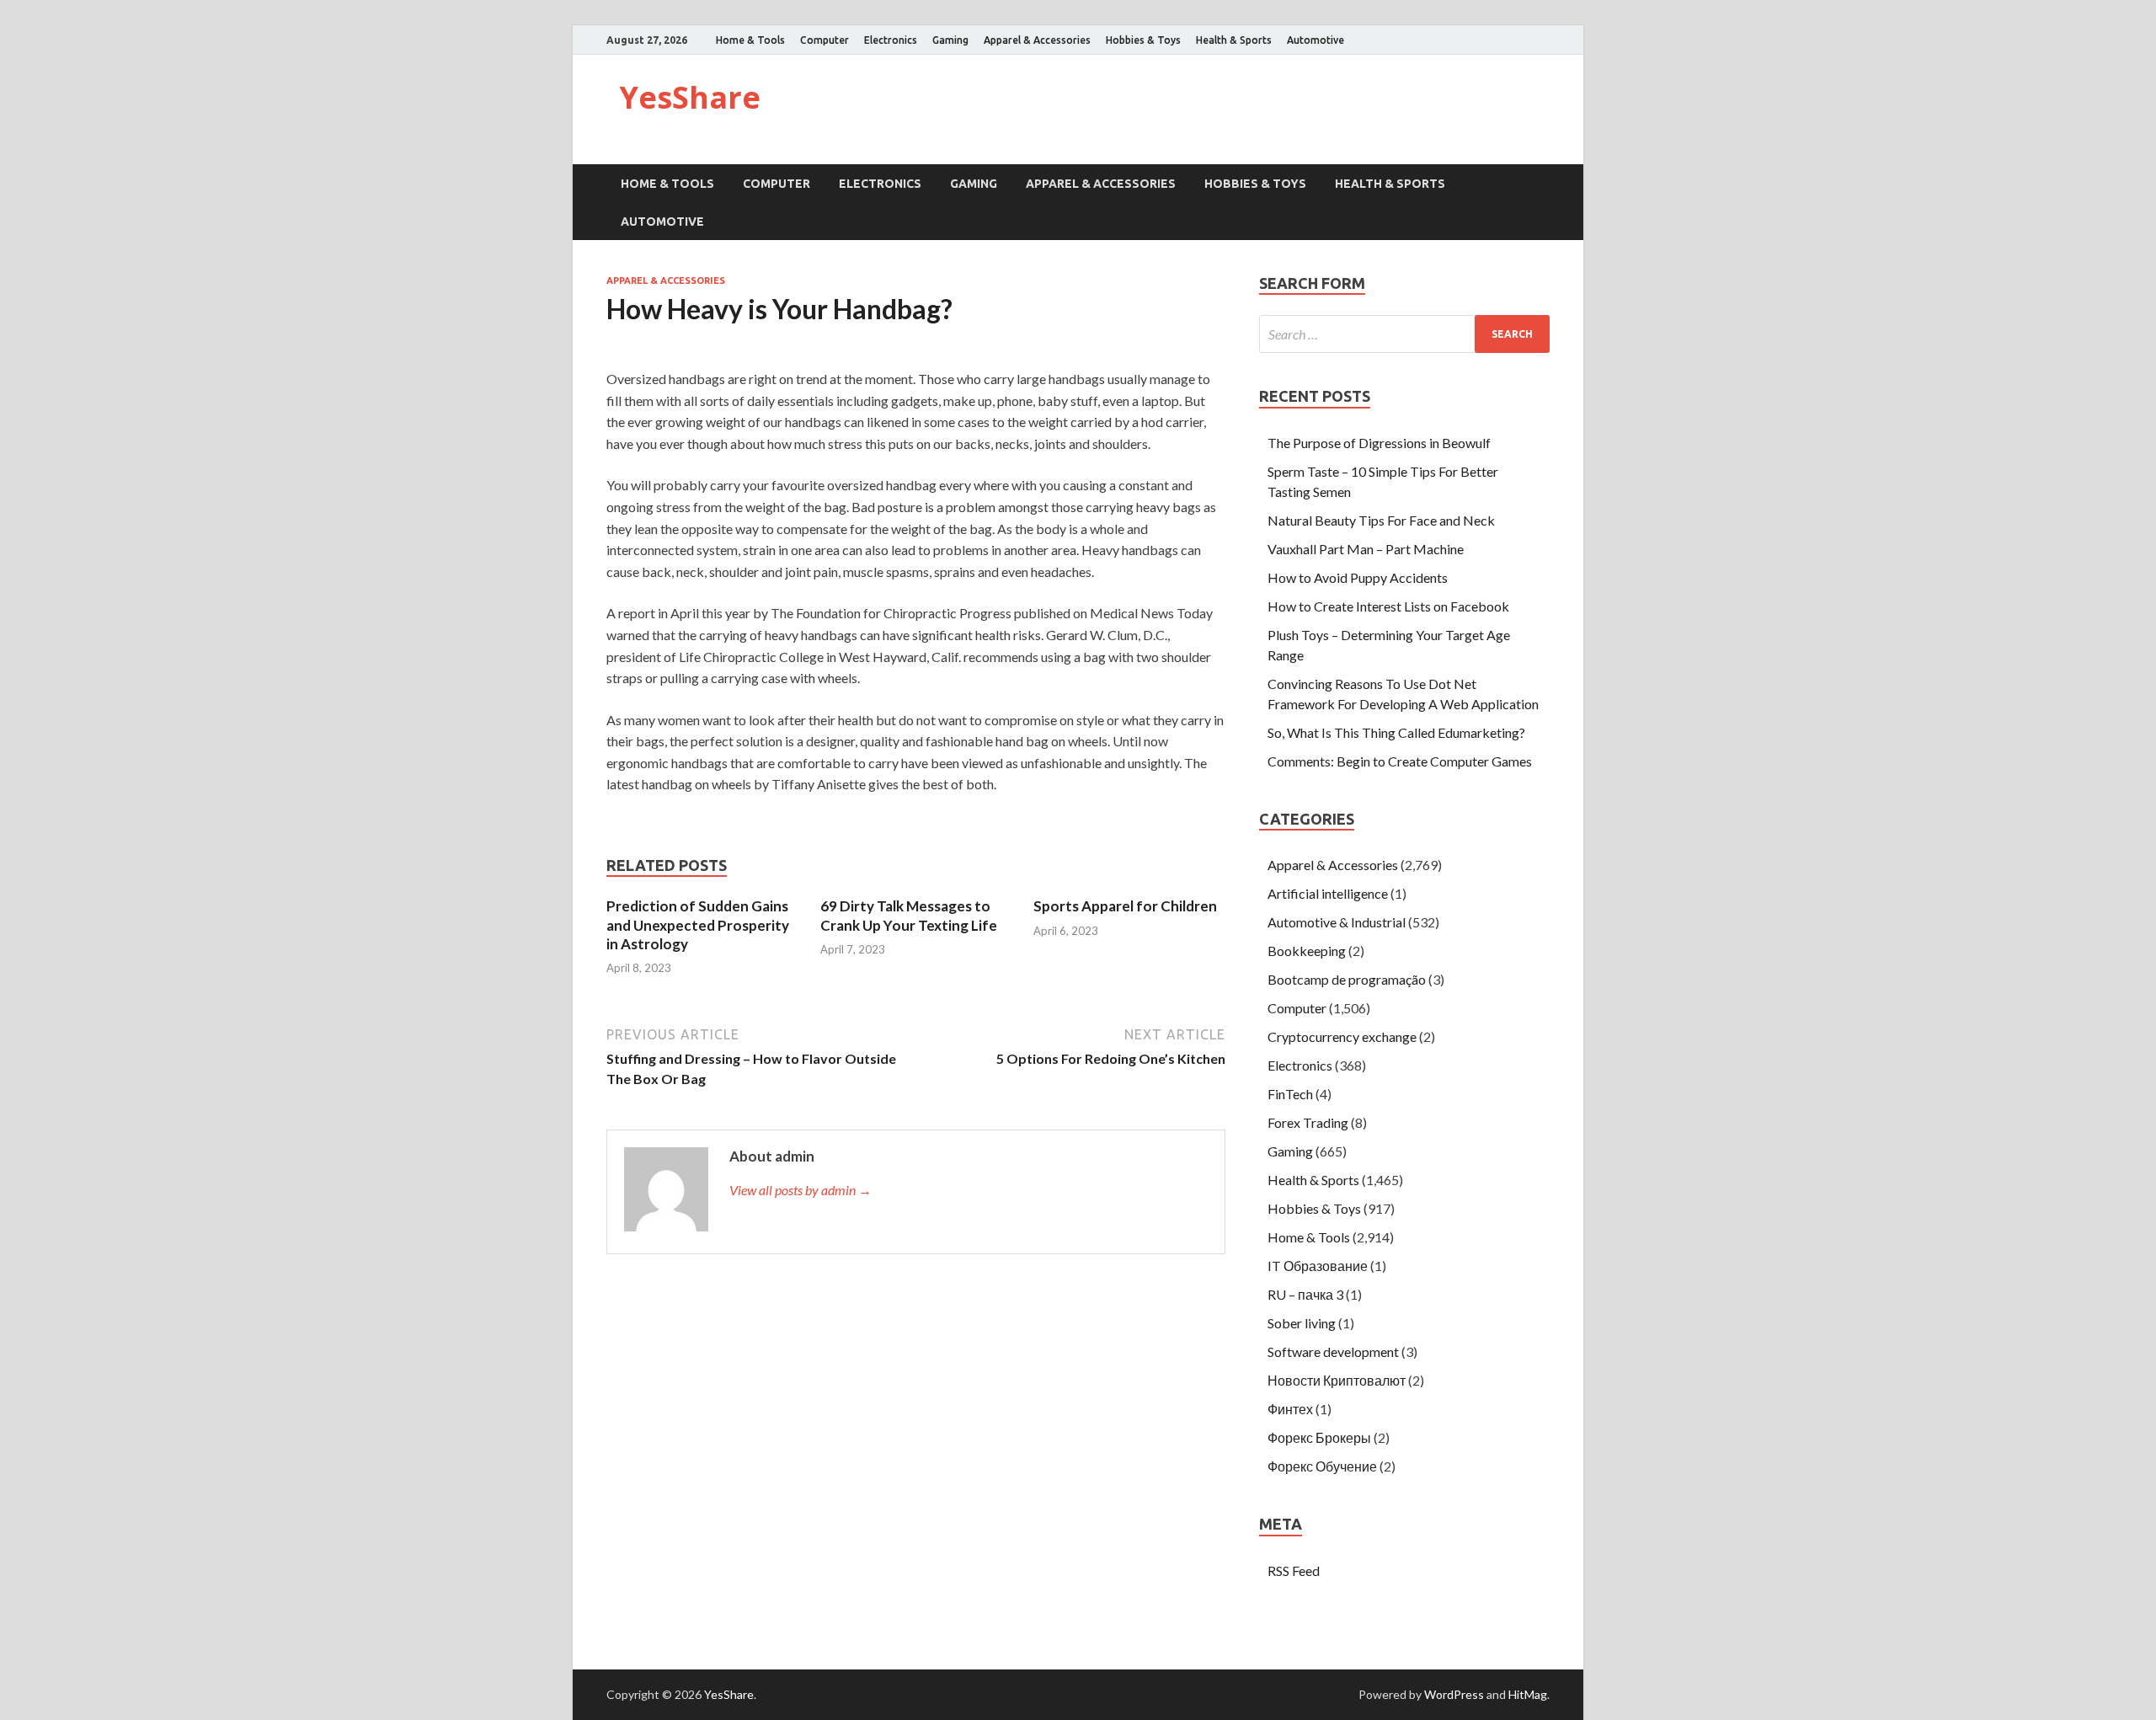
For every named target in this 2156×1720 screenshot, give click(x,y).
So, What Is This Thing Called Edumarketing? (1396, 732)
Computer (825, 40)
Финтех (1290, 1409)
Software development (1333, 1351)
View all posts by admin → (800, 1190)
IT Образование (1318, 1266)
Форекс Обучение (1322, 1466)
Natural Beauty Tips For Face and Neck (1381, 520)
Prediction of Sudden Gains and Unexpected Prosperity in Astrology (698, 924)
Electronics (891, 40)
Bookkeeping (1307, 951)
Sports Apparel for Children (1125, 906)
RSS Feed (1294, 1570)
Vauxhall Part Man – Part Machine (1366, 549)
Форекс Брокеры (1319, 1437)
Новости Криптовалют (1337, 1380)
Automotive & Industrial (1337, 922)
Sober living (1302, 1323)
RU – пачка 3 (1305, 1294)
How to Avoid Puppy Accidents (1358, 577)
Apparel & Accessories (1037, 40)
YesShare (690, 97)
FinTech (1290, 1094)
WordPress (1454, 1694)
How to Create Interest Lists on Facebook (1388, 606)
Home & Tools (750, 40)
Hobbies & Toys (1143, 40)
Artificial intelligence (1328, 893)
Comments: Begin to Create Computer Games (1400, 761)
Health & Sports (1234, 40)
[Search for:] (1404, 334)
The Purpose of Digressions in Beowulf (1379, 443)
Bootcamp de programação (1347, 979)
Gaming (950, 40)
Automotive (1315, 40)
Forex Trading (1308, 1122)
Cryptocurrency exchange (1342, 1036)
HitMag (1528, 1694)
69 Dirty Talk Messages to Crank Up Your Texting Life (909, 915)
